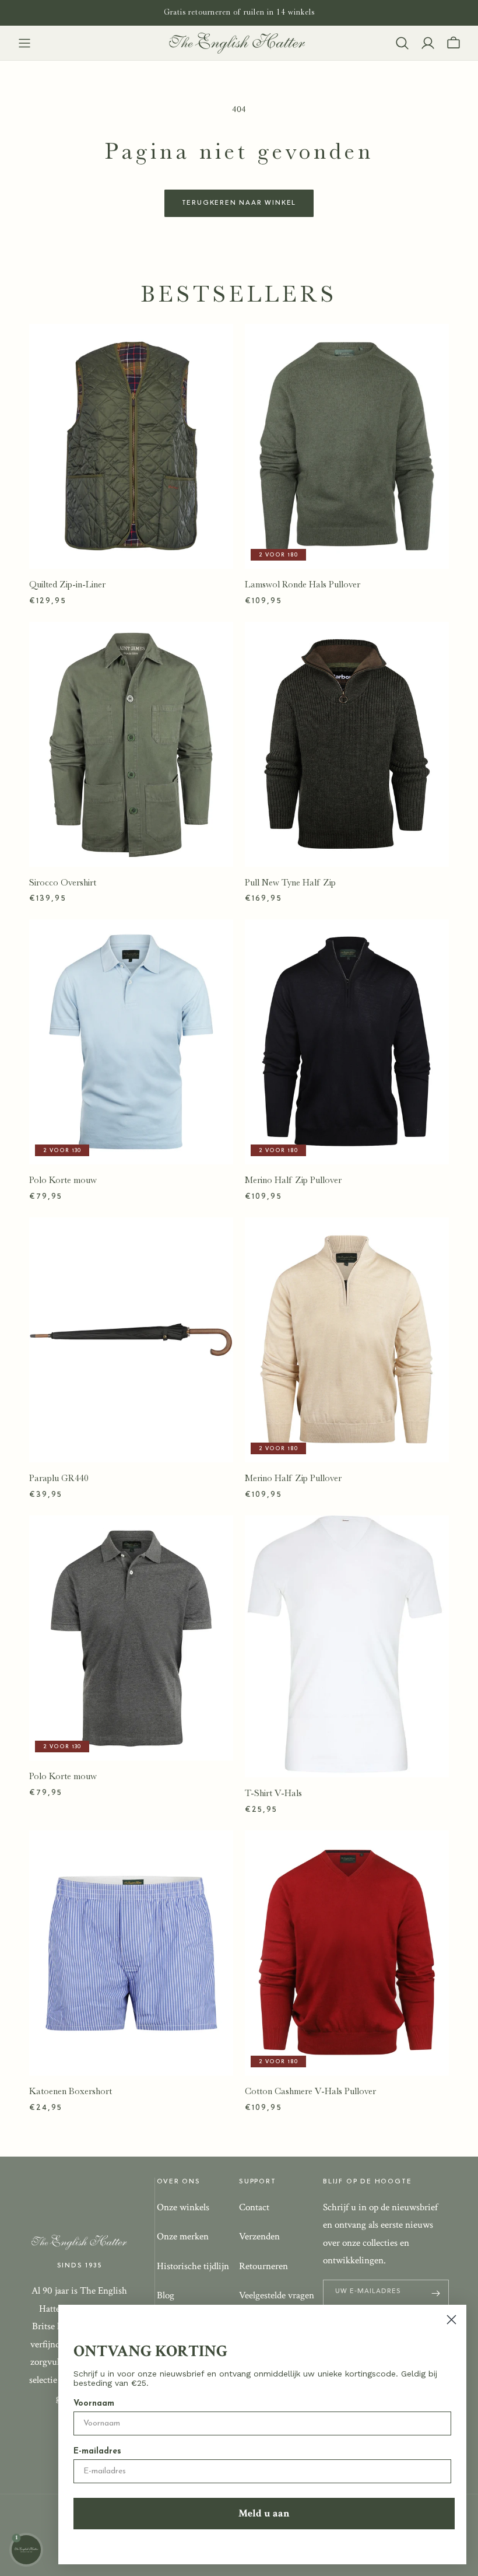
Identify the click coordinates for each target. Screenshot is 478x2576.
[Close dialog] (451, 2320)
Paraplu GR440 (59, 1478)
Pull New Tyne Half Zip (290, 883)
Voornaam (94, 2404)
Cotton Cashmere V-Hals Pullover (310, 2091)
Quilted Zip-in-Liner (67, 584)
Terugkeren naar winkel (239, 203)
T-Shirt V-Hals (273, 1793)
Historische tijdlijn (193, 2266)
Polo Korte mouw (63, 1180)
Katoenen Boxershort (71, 2091)
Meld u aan (264, 2513)
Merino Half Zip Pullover (293, 1180)
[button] (24, 43)
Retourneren (263, 2266)
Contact (254, 2207)
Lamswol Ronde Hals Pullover (303, 584)
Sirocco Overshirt (63, 883)
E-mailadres (97, 2451)
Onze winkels (183, 2207)
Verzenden (259, 2236)
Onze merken (183, 2236)
